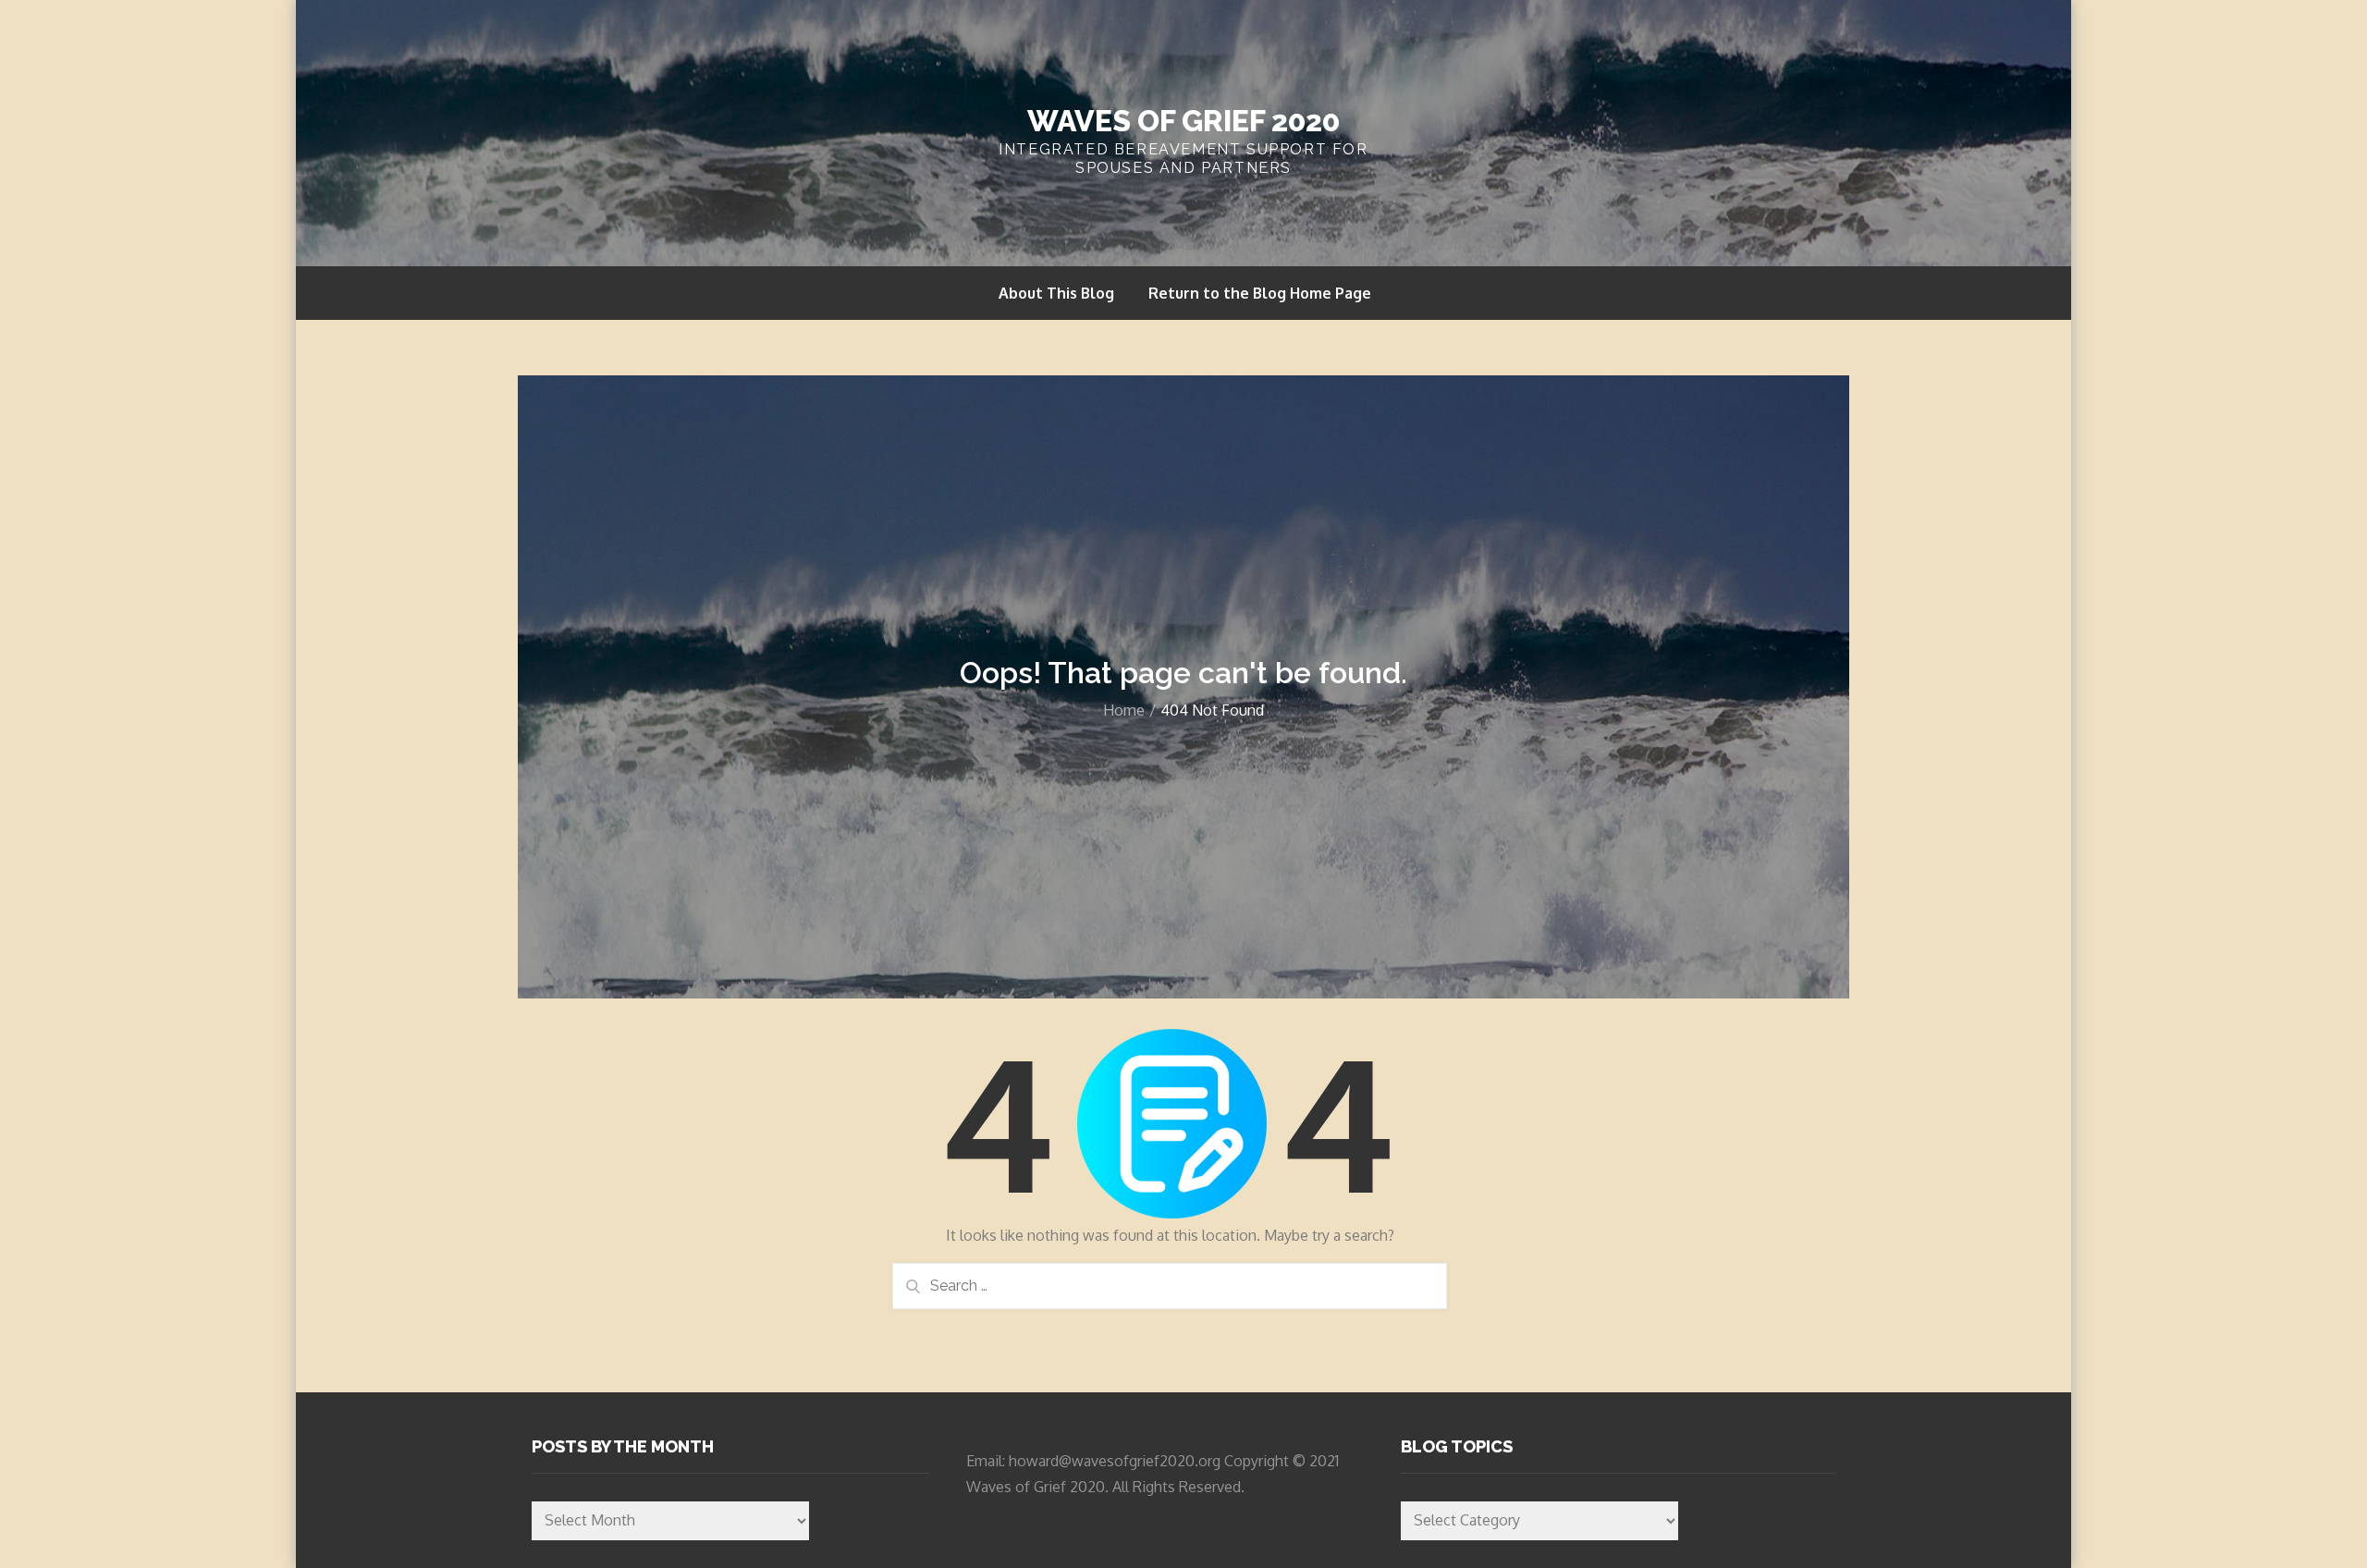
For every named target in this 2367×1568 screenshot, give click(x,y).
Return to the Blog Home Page (1260, 293)
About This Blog (1056, 293)
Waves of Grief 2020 (1183, 121)
